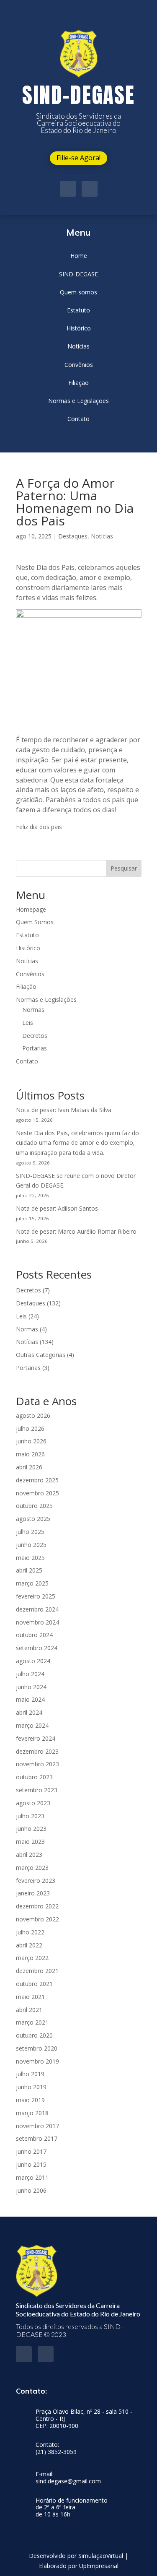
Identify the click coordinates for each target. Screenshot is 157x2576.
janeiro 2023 (33, 1893)
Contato (27, 1061)
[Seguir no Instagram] (90, 189)
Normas (33, 1010)
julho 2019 (30, 2074)
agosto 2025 (33, 1519)
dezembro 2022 (37, 1906)
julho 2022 (30, 1932)
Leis (28, 1023)
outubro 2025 (34, 1506)
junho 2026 (31, 1441)
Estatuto (27, 935)
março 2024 (32, 1725)
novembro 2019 (37, 2061)
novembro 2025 (37, 1493)
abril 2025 (29, 1570)
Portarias (35, 1048)
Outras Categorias (41, 1355)
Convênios (30, 974)
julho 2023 (30, 1816)
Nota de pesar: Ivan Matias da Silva (64, 1110)
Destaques (73, 536)
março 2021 (32, 2022)
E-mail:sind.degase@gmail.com (68, 2478)
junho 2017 (31, 2151)
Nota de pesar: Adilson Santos (57, 1208)
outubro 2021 (34, 1984)
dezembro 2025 (37, 1480)
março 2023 (32, 1868)
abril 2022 (29, 1945)
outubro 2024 (34, 1635)
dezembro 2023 (37, 1751)
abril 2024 (29, 1712)
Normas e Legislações (46, 999)
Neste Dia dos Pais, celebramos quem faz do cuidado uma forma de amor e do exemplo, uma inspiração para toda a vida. (77, 1143)
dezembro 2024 (37, 1609)
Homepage (31, 909)
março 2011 (32, 2177)
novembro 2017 (37, 2126)
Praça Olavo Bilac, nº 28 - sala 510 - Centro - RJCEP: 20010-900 (84, 2419)
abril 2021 (29, 2010)
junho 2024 (31, 1687)
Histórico (28, 948)
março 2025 (32, 1583)
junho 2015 (31, 2164)
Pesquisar (124, 868)
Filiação (26, 986)
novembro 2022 (37, 1919)
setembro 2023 (37, 1790)
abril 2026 (29, 1467)
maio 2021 (30, 1997)
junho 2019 (31, 2087)
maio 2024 (30, 1699)
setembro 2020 (37, 2048)
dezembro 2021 (37, 1971)
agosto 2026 (33, 1415)
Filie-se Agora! (78, 158)
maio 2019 (30, 2100)
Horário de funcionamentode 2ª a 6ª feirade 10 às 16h (72, 2508)
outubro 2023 (34, 1777)
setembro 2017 (37, 2138)
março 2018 (32, 2113)
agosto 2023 (33, 1803)
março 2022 (32, 1958)
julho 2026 (30, 1428)
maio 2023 (30, 1842)
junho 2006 (31, 2190)
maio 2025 (30, 1558)
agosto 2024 (33, 1661)
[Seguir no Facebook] (68, 189)
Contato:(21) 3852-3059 (56, 2449)
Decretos (35, 1036)
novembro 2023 (37, 1764)
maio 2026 (30, 1454)
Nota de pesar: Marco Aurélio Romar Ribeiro (76, 1231)
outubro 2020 (34, 2035)
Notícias (102, 536)
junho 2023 (31, 1829)
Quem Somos (35, 922)
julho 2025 (30, 1532)
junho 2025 (31, 1545)
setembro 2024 (37, 1648)
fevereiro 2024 (36, 1738)
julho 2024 (30, 1674)
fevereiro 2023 (36, 1881)
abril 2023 (29, 1855)
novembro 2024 (37, 1622)
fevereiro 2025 (36, 1596)
